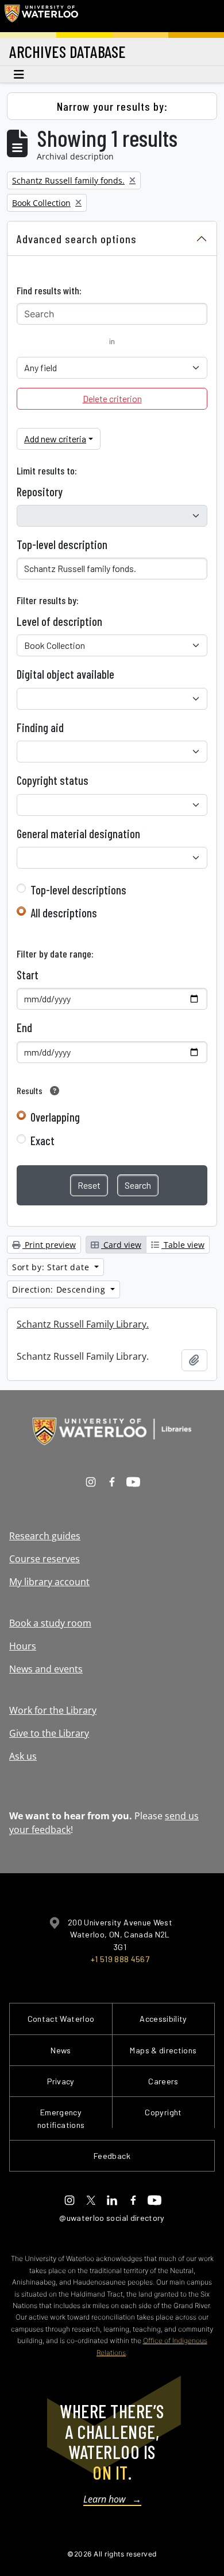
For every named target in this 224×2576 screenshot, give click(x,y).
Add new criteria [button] (55, 439)
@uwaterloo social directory (112, 2218)
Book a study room (50, 1623)
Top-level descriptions (78, 890)
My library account (49, 1582)
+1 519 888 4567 (120, 1959)
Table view (183, 1245)
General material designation (78, 834)
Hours (23, 1646)
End (24, 1028)
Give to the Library (49, 1733)
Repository (40, 492)
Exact (43, 1141)
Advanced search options (77, 239)
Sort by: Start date (52, 1267)
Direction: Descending (60, 1289)
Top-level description (62, 544)
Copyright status (53, 780)
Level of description (59, 621)
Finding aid (40, 727)
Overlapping (55, 1117)
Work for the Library (53, 1710)
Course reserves (45, 1559)
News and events (46, 1669)
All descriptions (64, 913)
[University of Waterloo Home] (41, 16)
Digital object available (65, 674)
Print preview (49, 1245)
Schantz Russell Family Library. (83, 1324)
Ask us (23, 1756)
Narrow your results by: (112, 106)
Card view (121, 1245)
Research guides (45, 1536)
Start (28, 975)
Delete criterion (112, 398)
